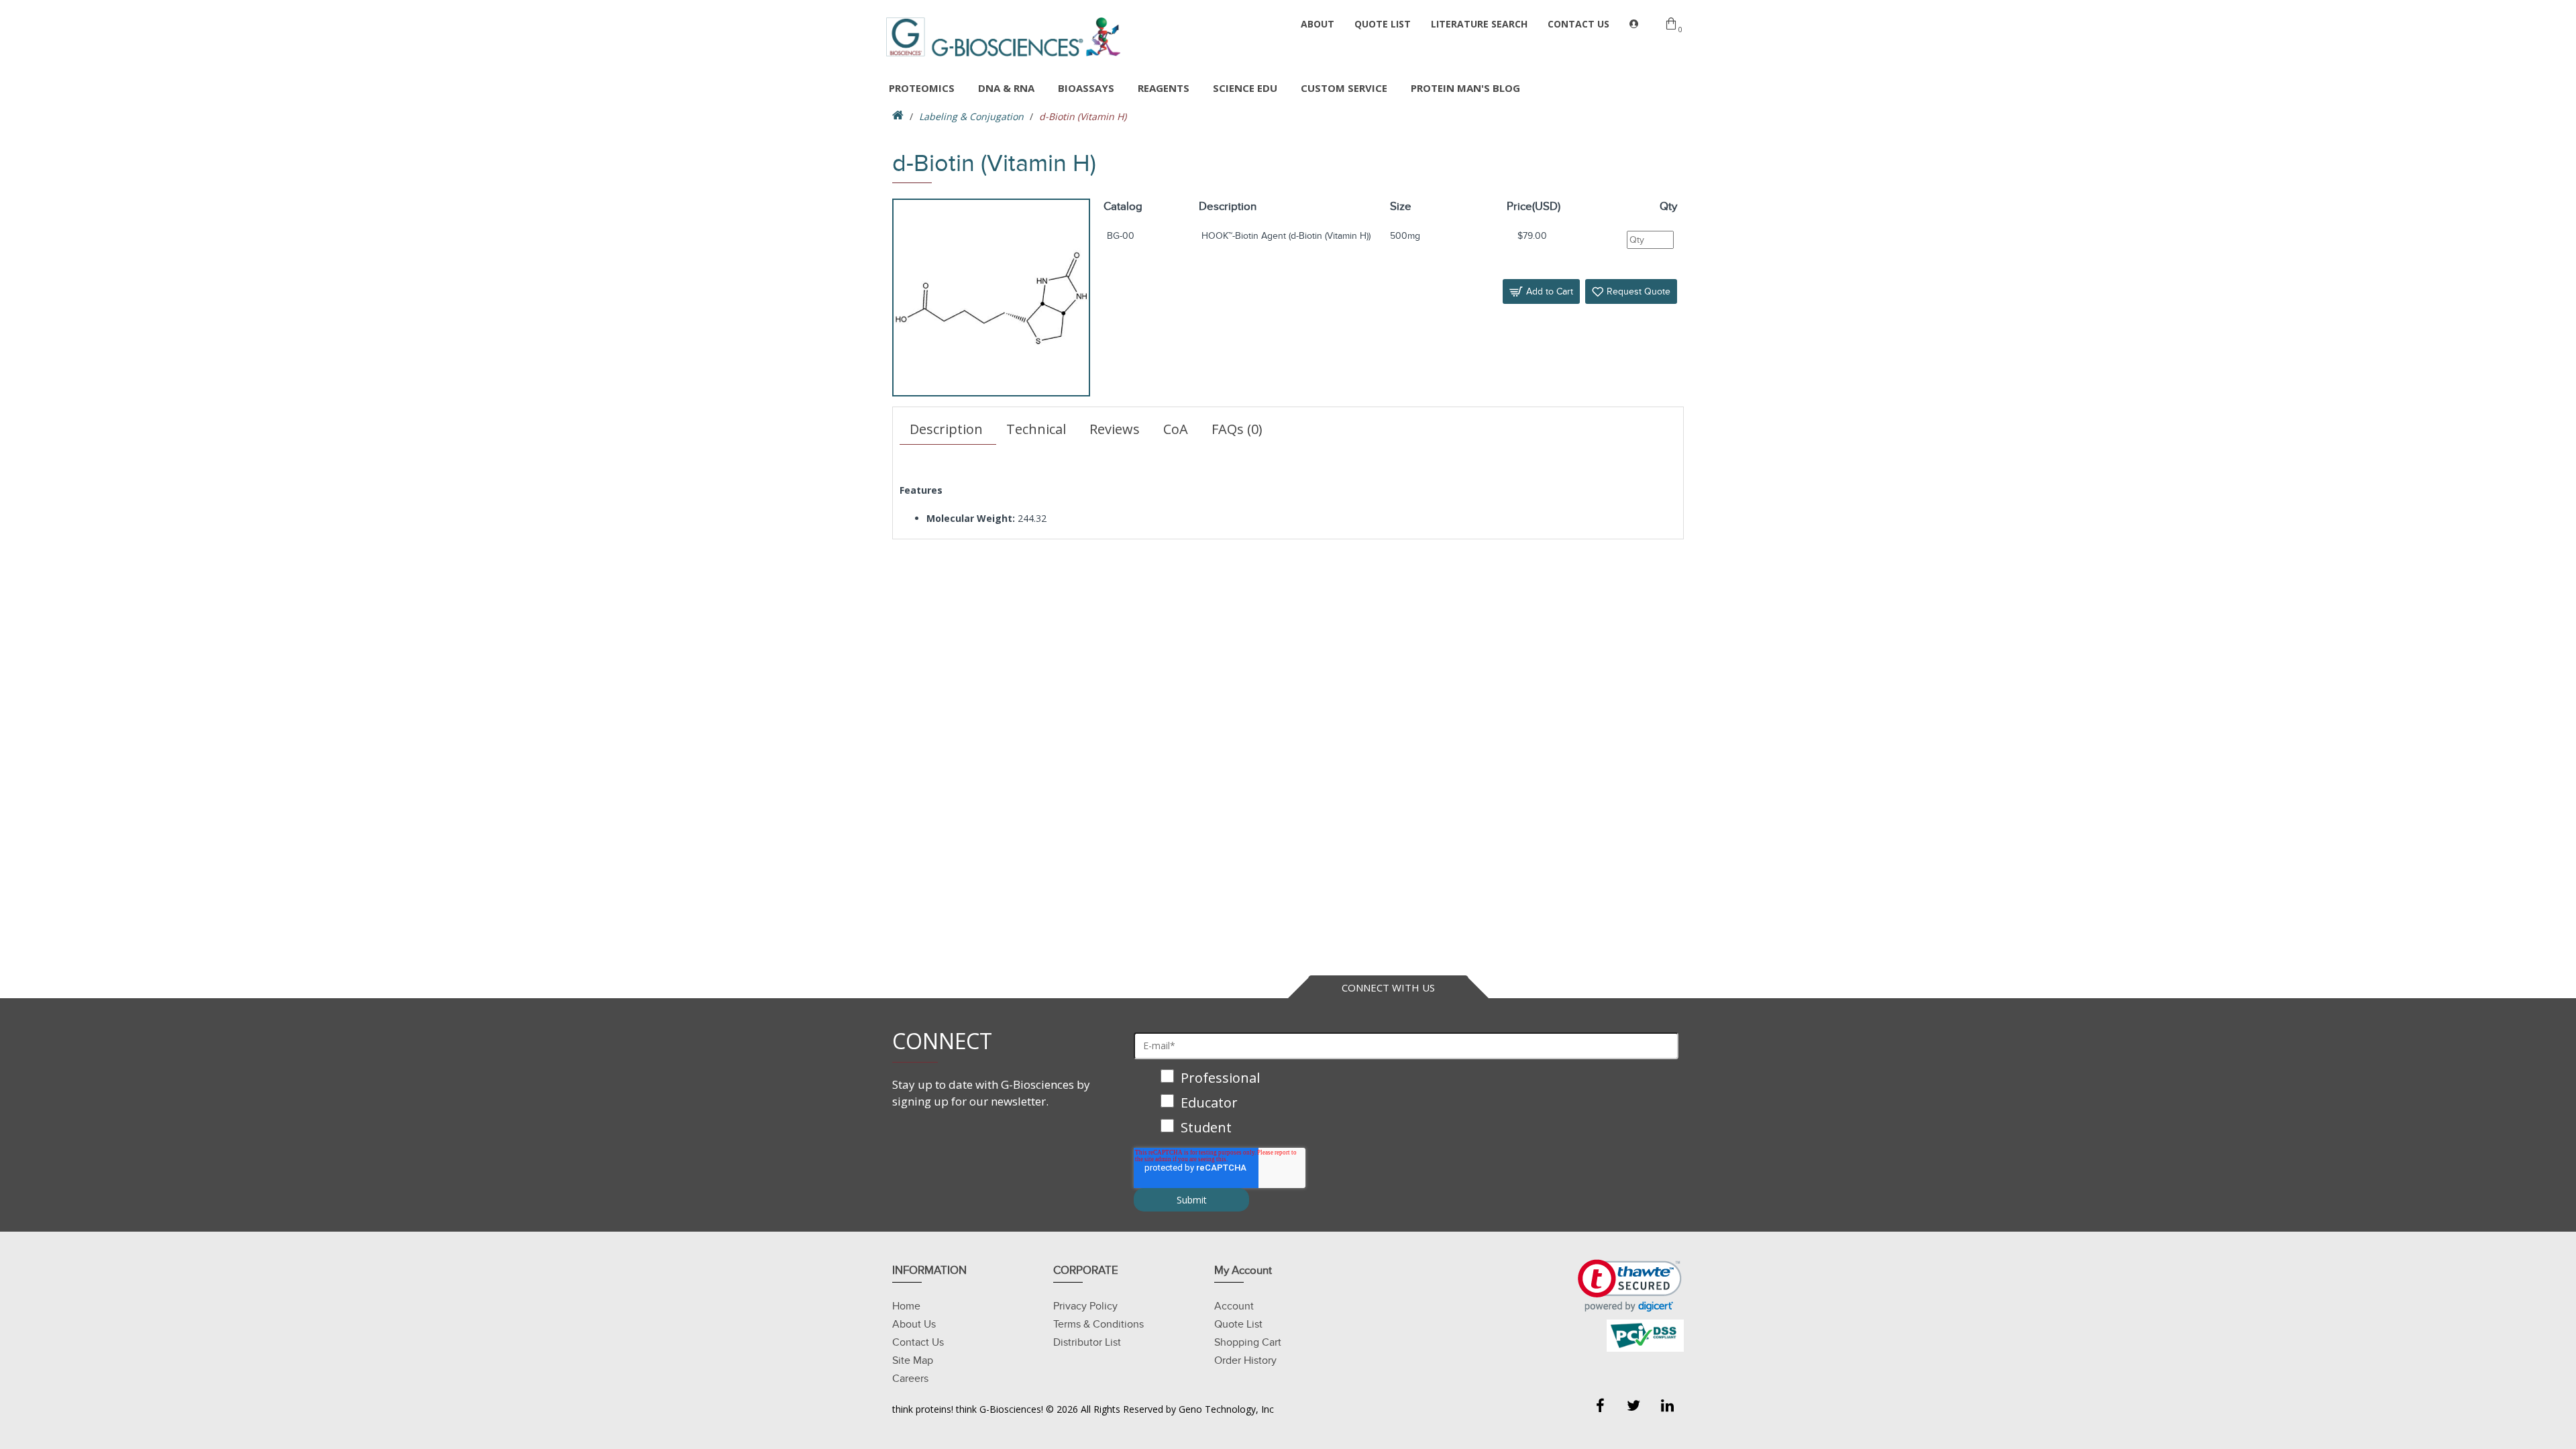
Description (946, 429)
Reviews (1115, 429)
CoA (1176, 429)
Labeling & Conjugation (971, 116)
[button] (1630, 1286)
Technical (1036, 429)
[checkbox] (1406, 1104)
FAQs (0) (1237, 429)
